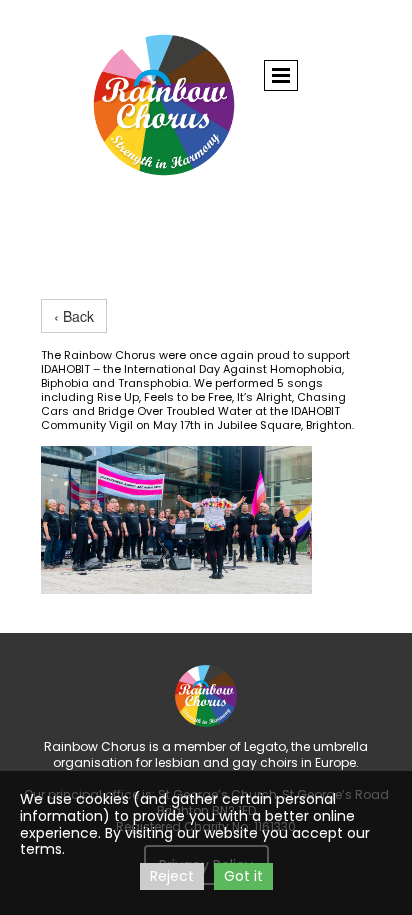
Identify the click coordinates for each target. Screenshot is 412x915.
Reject (172, 876)
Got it (243, 876)
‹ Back (74, 316)
